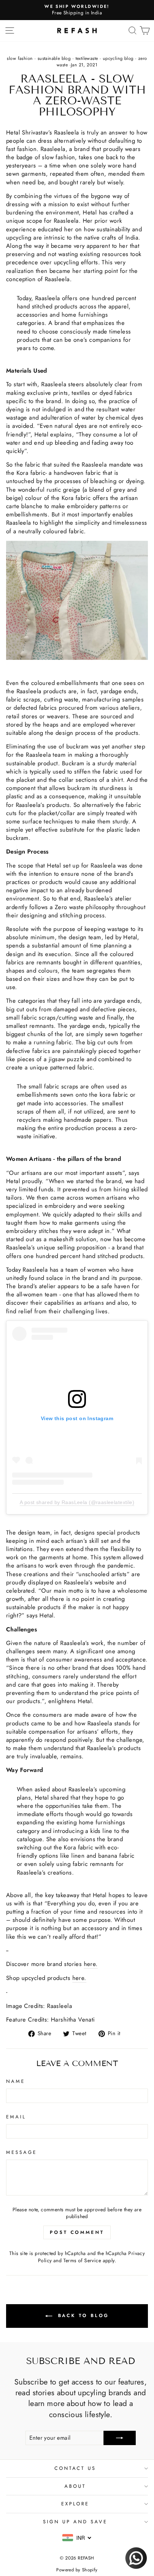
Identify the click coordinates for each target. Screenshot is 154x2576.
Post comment (77, 2232)
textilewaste (87, 58)
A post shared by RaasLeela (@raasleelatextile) (77, 1502)
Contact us (75, 2468)
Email (16, 2117)
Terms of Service (82, 2260)
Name (16, 2081)
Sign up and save (75, 2522)
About (75, 2486)
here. (91, 1964)
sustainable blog (54, 58)
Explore (75, 2504)
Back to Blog (82, 2315)
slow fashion (20, 58)
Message (21, 2152)
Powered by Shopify (77, 2570)
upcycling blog (118, 58)
